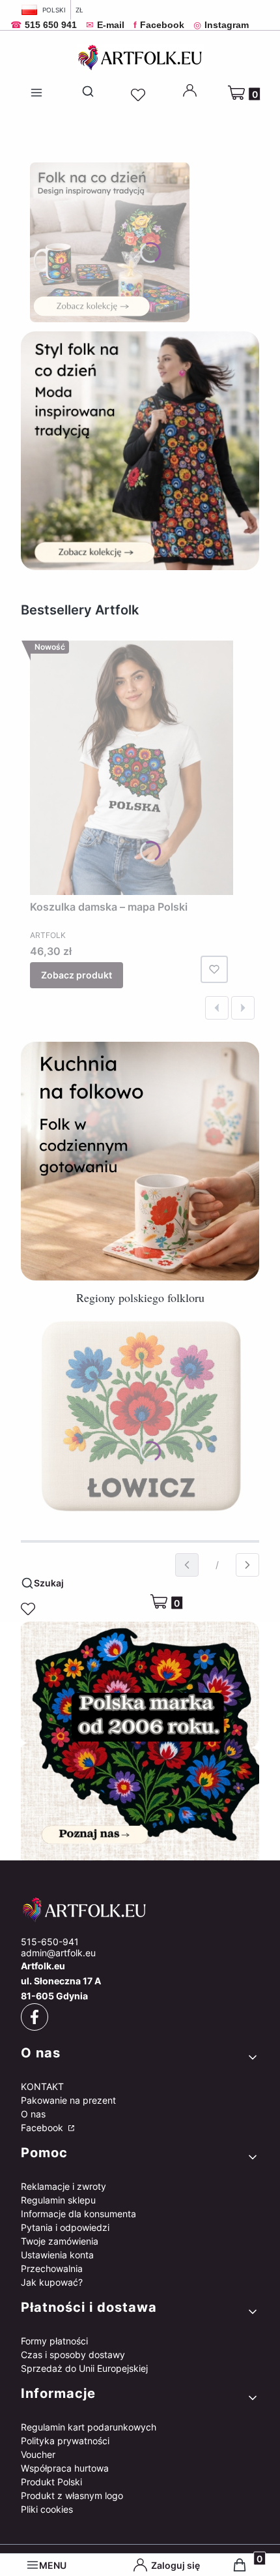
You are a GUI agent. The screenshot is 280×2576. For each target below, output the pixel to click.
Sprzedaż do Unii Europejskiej (84, 2368)
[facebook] (35, 2017)
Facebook (43, 2128)
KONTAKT (42, 2086)
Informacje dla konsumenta (78, 2214)
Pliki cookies (47, 2509)
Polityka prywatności (65, 2441)
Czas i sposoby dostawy (73, 2355)
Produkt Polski (51, 2482)
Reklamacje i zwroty (63, 2186)
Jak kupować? (52, 2282)
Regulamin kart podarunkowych (89, 2427)
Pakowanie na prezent (68, 2100)
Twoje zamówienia (60, 2241)
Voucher (38, 2454)
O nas (33, 2114)
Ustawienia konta (57, 2255)
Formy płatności (54, 2341)
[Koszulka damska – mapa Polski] (132, 768)
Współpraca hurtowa (65, 2468)
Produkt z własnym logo (72, 2495)
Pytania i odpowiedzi (65, 2227)
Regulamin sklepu (58, 2200)
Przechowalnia (52, 2268)
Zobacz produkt (77, 975)
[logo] (140, 1910)
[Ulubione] (140, 95)
